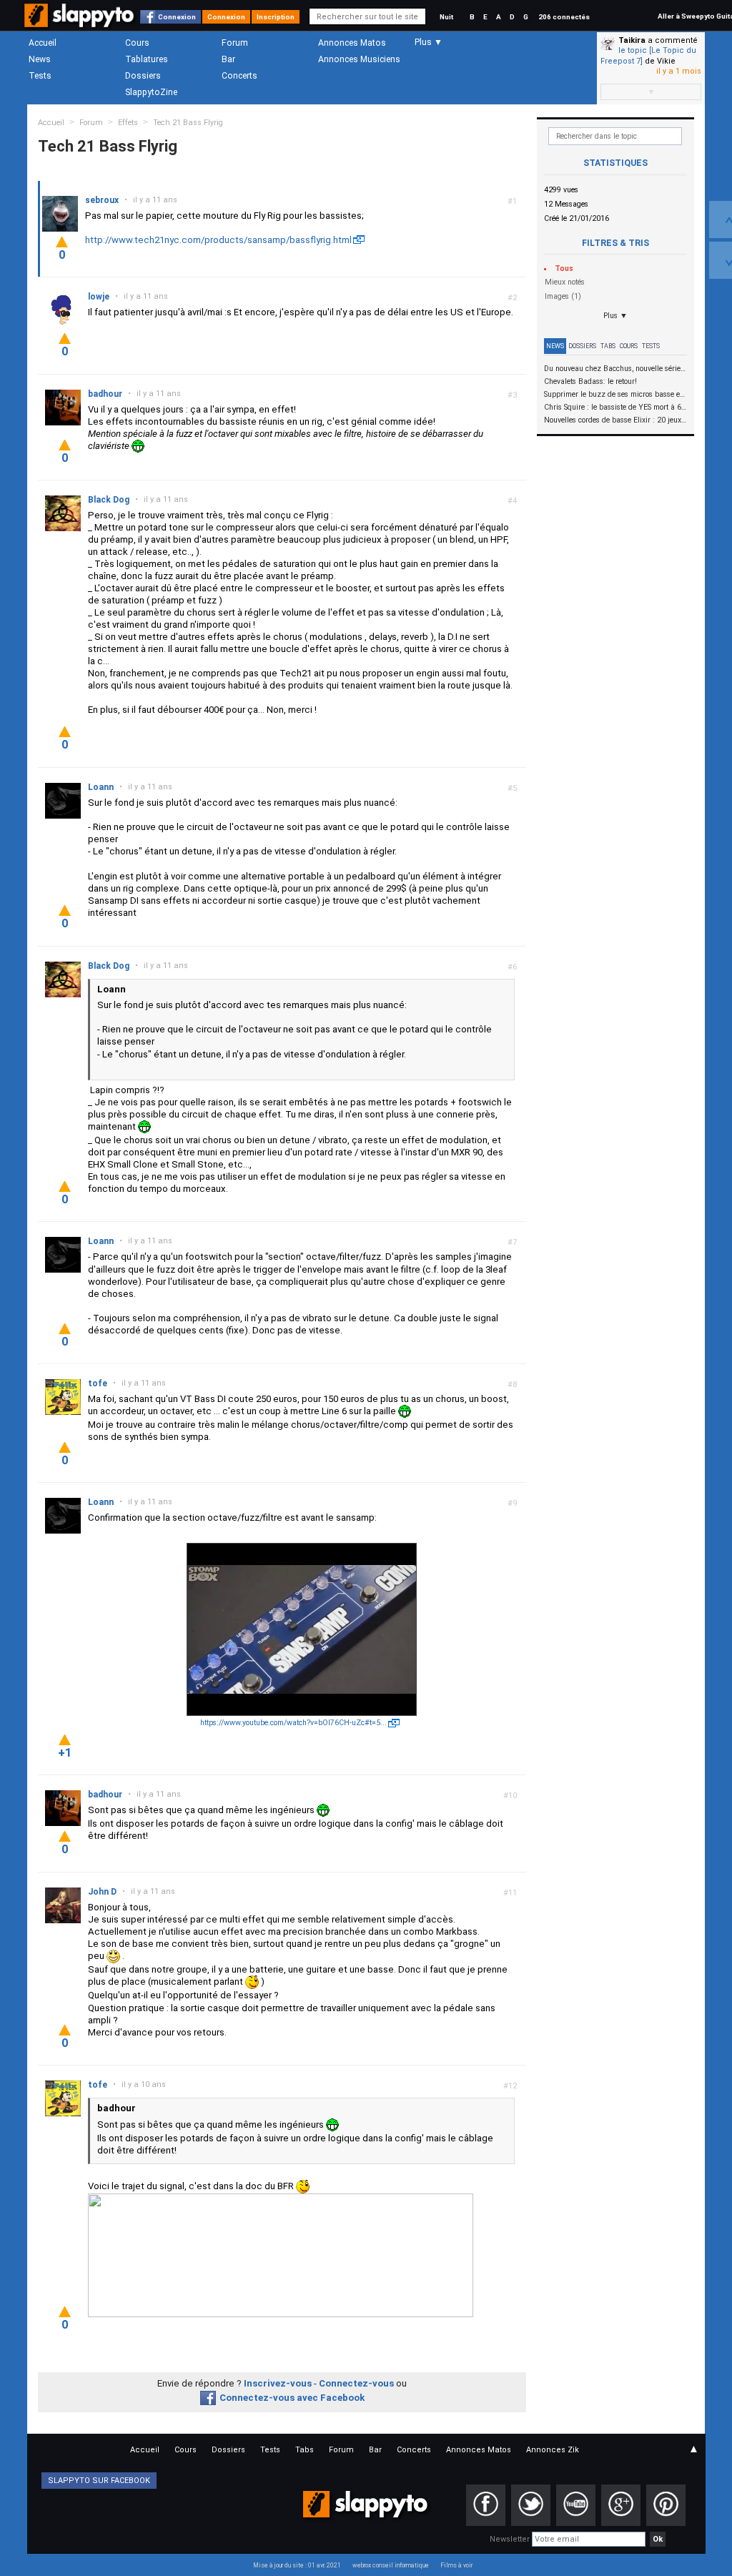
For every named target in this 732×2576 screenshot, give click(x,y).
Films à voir (456, 2565)
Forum (235, 43)
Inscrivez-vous (278, 2383)
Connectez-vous (356, 2383)
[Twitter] (531, 2505)
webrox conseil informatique (391, 2565)
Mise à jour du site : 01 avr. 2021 (297, 2565)
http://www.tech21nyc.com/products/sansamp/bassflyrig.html (218, 240)
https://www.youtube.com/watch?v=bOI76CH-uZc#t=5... (293, 1723)
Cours (137, 43)
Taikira (632, 40)
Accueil (43, 43)
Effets (128, 123)
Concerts (239, 76)
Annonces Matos (352, 43)
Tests (40, 76)
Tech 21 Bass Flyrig (188, 123)
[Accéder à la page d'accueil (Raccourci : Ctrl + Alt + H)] (80, 23)
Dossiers (143, 76)
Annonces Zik (553, 2450)
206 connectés (564, 17)
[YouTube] (576, 2505)
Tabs (608, 346)
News (40, 59)
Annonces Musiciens (359, 59)
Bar (228, 59)
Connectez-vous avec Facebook (292, 2398)
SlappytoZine (151, 92)
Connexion (177, 17)
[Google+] (621, 2505)
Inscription (276, 17)
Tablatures (147, 59)
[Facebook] (486, 2505)
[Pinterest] (666, 2505)
